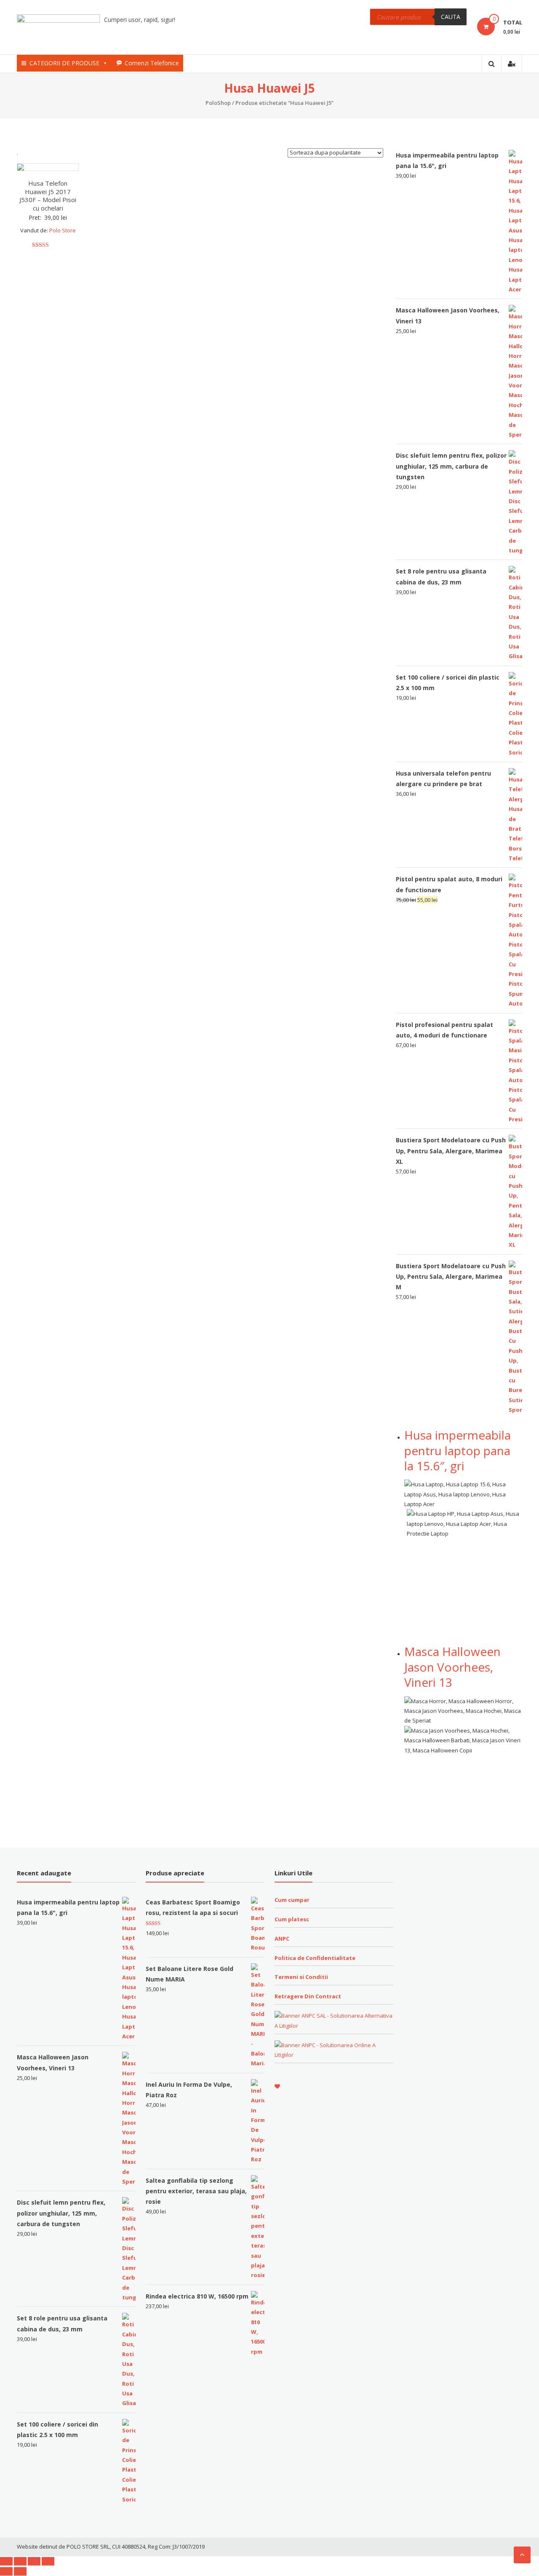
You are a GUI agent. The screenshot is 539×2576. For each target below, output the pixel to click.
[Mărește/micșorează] (48, 2561)
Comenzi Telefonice (152, 63)
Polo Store (63, 230)
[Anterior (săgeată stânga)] (6, 2571)
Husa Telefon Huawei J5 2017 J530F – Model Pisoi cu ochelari (48, 196)
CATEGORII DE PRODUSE (64, 63)
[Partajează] (20, 2561)
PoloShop (218, 103)
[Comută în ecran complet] (34, 2561)
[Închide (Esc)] (6, 2561)
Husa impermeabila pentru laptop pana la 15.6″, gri (458, 1450)
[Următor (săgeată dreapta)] (20, 2571)
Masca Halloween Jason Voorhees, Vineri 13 (452, 1667)
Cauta (451, 17)
